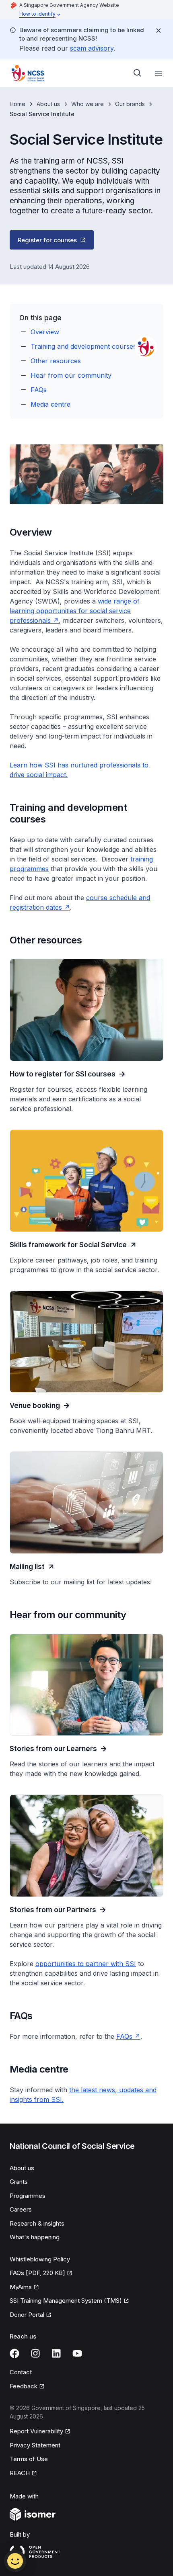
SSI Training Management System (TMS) (66, 2301)
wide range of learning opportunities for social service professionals (75, 611)
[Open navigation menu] (159, 73)
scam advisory (92, 48)
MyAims (21, 2287)
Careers (21, 2209)
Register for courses (47, 240)
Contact (21, 2372)
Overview (45, 332)
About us (48, 104)
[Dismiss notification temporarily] (159, 31)
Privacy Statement (35, 2445)
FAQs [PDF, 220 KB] (37, 2273)
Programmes (28, 2196)
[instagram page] (35, 2353)
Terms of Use (29, 2459)
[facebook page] (14, 2353)
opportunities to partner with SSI (86, 1964)
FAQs (39, 390)
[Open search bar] (138, 73)
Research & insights (37, 2223)
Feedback (24, 2386)
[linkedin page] (56, 2353)
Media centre (50, 404)
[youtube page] (77, 2353)
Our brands (130, 104)
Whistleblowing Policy (40, 2259)
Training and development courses (83, 346)
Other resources (56, 361)
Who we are (88, 104)
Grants (19, 2182)
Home (18, 104)
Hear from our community (71, 375)
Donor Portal (27, 2315)
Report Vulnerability (36, 2431)
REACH (20, 2473)
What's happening (35, 2237)
